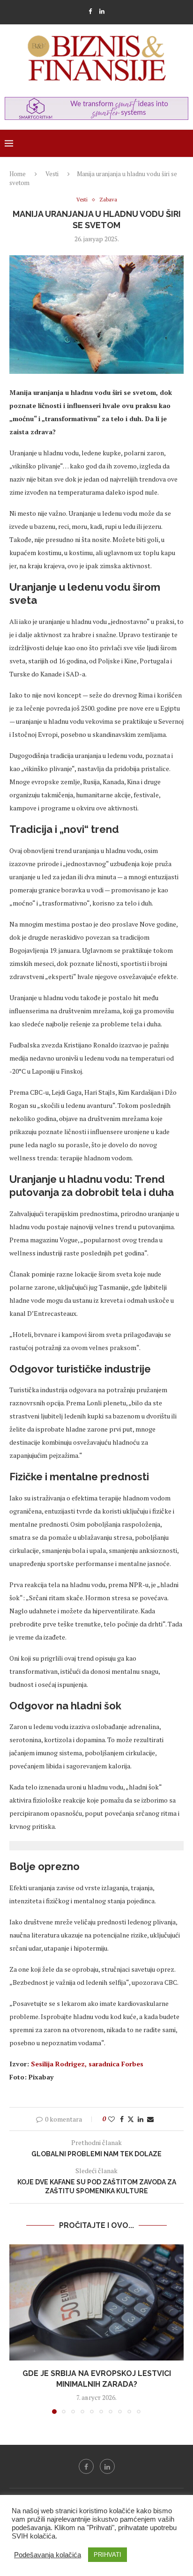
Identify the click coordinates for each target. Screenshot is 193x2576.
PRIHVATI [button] (108, 2555)
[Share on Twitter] (131, 2119)
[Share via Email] (150, 2119)
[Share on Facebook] (122, 2119)
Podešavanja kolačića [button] (48, 2555)
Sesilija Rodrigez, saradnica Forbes (87, 2064)
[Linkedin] (102, 11)
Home (18, 174)
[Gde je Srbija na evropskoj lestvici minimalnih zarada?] (96, 2302)
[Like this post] (111, 2119)
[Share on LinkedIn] (141, 2119)
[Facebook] (90, 11)
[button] (17, 2329)
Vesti (52, 174)
